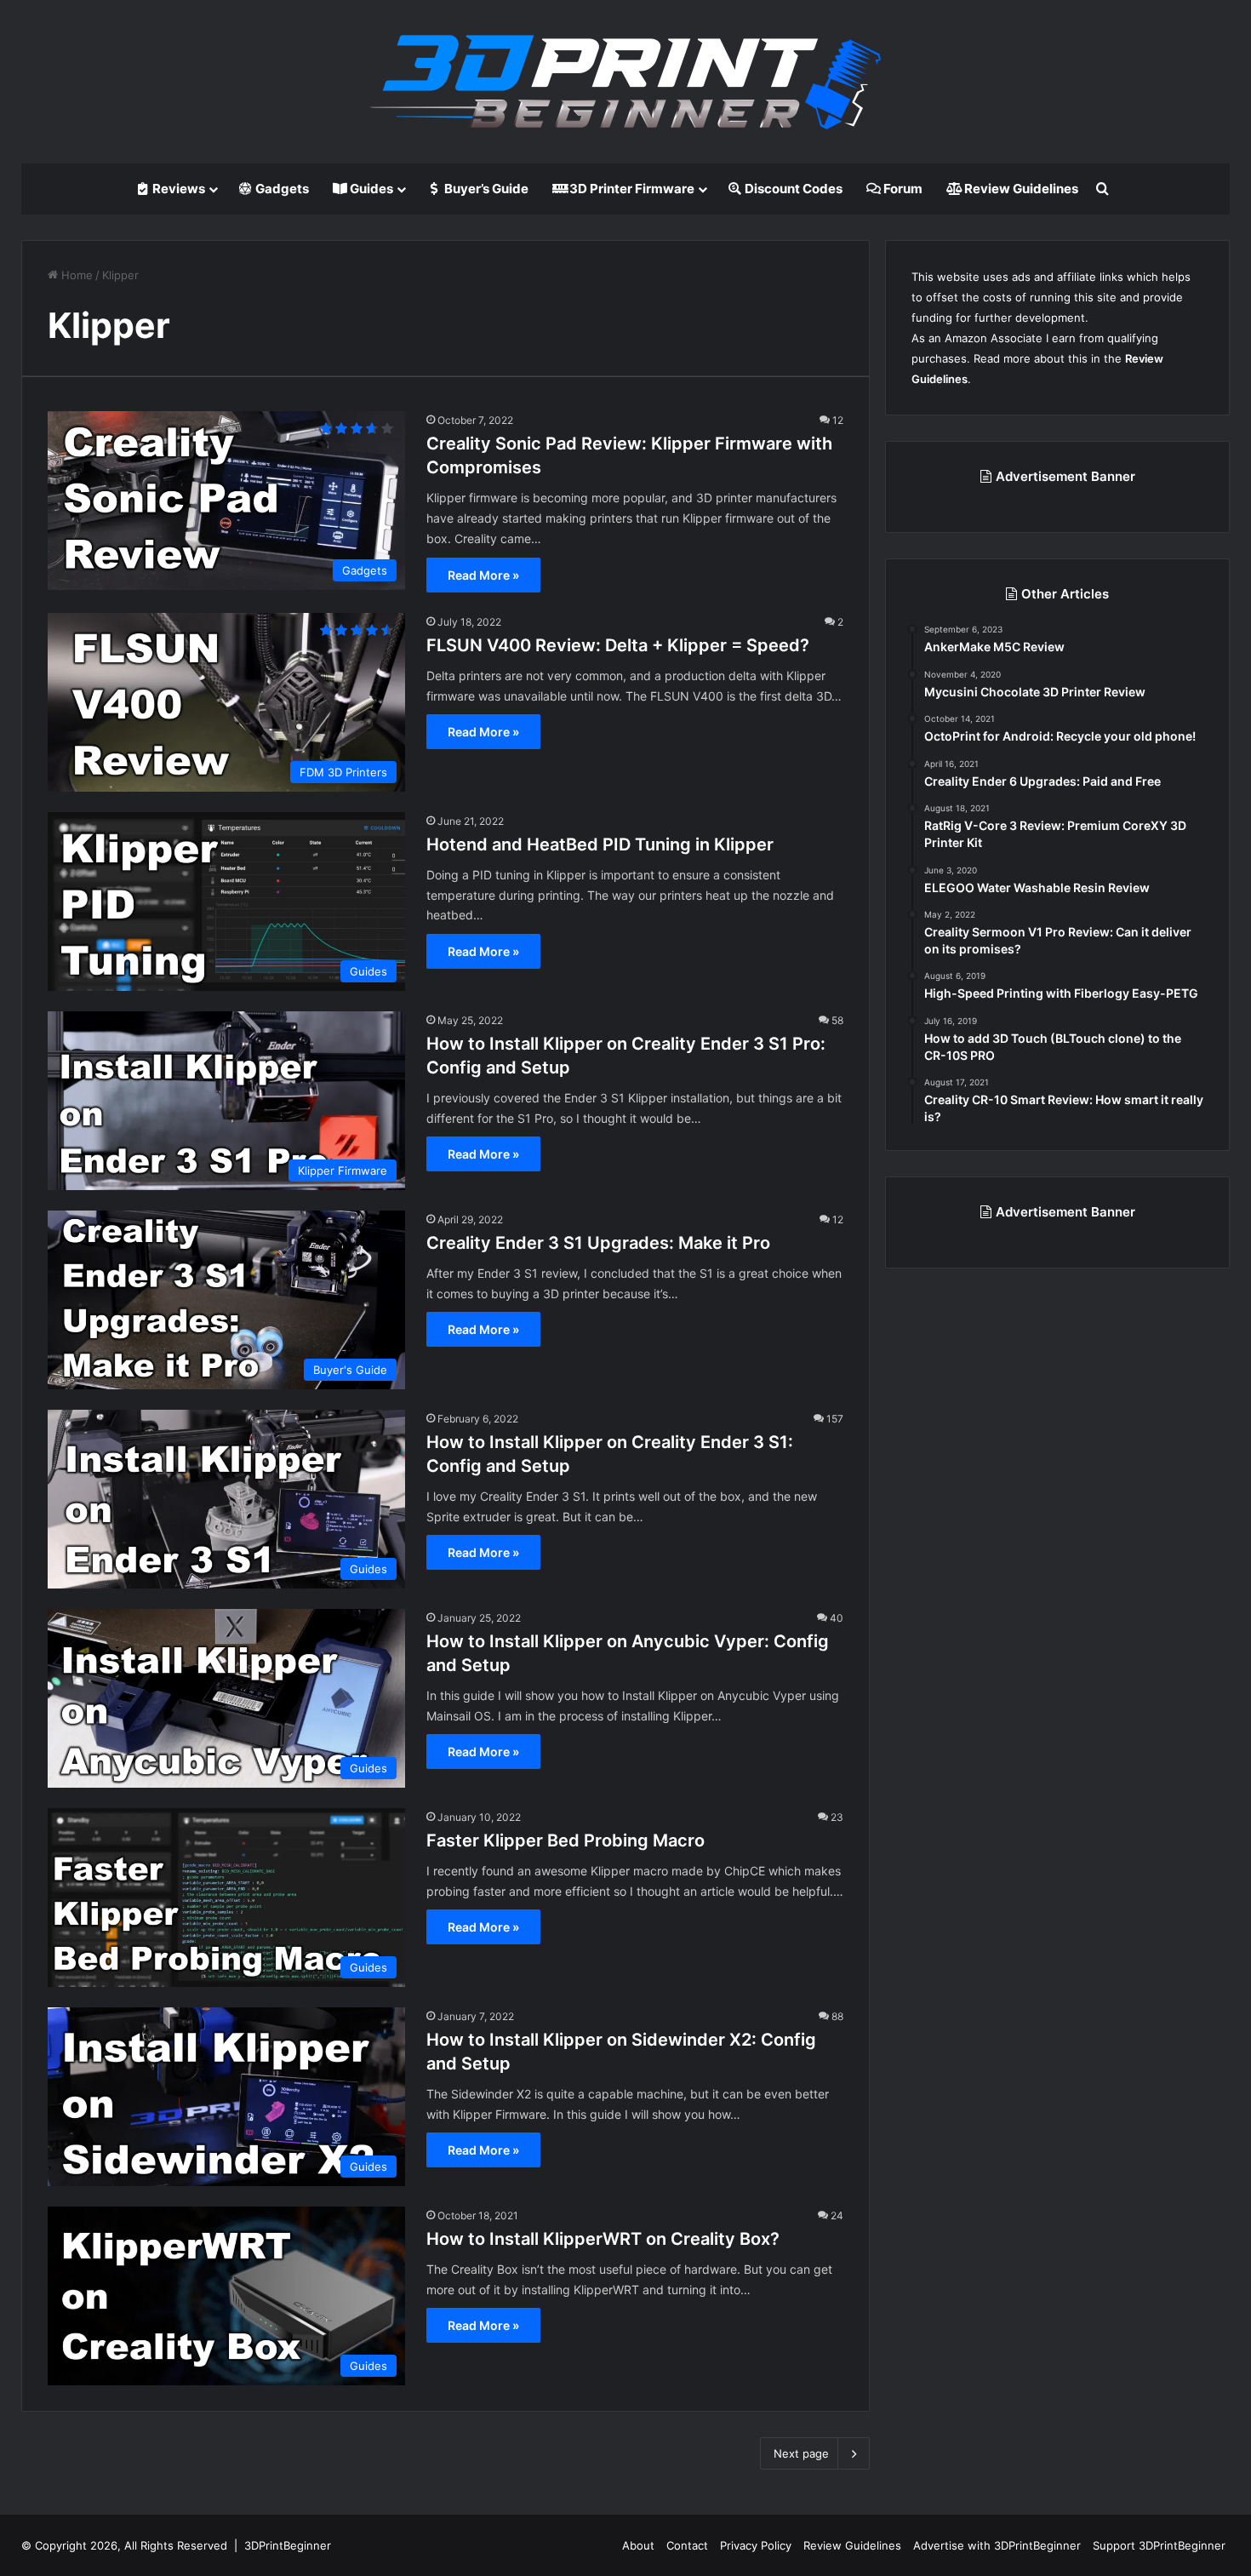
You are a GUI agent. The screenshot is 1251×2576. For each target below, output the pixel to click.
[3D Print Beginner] (625, 82)
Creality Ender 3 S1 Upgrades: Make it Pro (598, 1243)
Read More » (483, 575)
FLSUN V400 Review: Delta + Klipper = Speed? (618, 645)
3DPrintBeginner (288, 2545)
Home (75, 275)
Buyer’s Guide (485, 189)
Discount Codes (792, 189)
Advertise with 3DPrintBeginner (997, 2545)
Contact (687, 2545)
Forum (902, 189)
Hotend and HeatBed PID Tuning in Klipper (600, 844)
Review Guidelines (1020, 189)
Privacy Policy (756, 2545)
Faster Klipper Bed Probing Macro (566, 1840)
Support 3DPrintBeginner (1159, 2545)
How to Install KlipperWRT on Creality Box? (603, 2239)
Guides (370, 189)
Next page (801, 2453)
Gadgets (281, 189)
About (638, 2545)
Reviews (177, 189)
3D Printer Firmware (631, 189)
